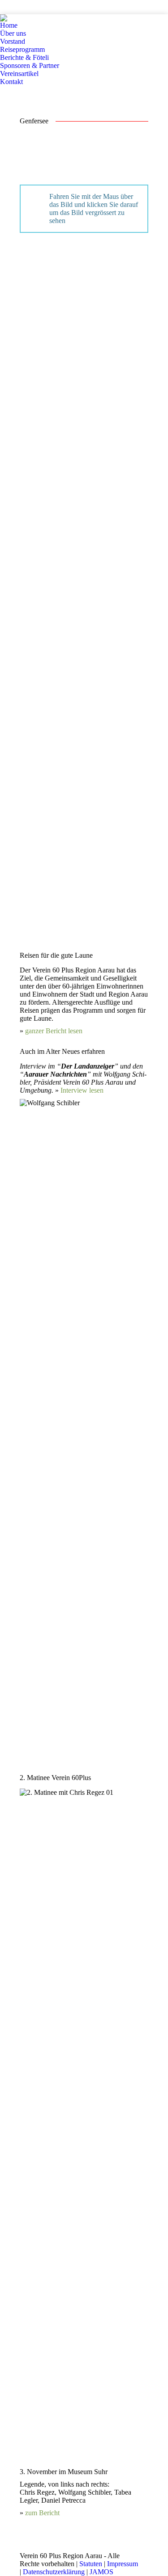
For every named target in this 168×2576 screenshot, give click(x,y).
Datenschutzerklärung (54, 2572)
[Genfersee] (77, 297)
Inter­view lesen (82, 1090)
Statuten (91, 2564)
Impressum (123, 2564)
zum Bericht (42, 2513)
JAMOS (101, 2572)
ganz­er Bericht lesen (54, 1031)
